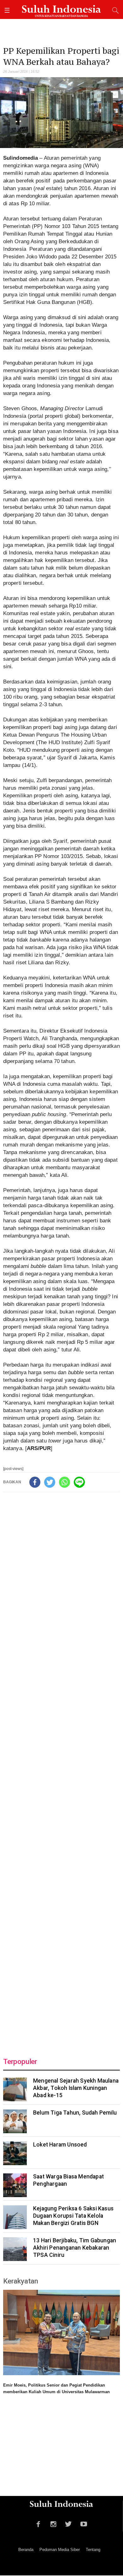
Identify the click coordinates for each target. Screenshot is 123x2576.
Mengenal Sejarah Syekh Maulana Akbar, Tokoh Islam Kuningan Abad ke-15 (76, 2088)
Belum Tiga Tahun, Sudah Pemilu (75, 2113)
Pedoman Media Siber (60, 2550)
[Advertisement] (61, 1770)
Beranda (26, 2550)
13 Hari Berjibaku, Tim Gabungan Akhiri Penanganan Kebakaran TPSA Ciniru (75, 2248)
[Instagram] (53, 2523)
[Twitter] (50, 1482)
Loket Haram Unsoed (60, 2145)
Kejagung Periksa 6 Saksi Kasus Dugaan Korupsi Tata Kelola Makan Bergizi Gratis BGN (73, 2216)
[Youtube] (84, 2523)
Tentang (93, 2550)
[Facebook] (35, 1482)
